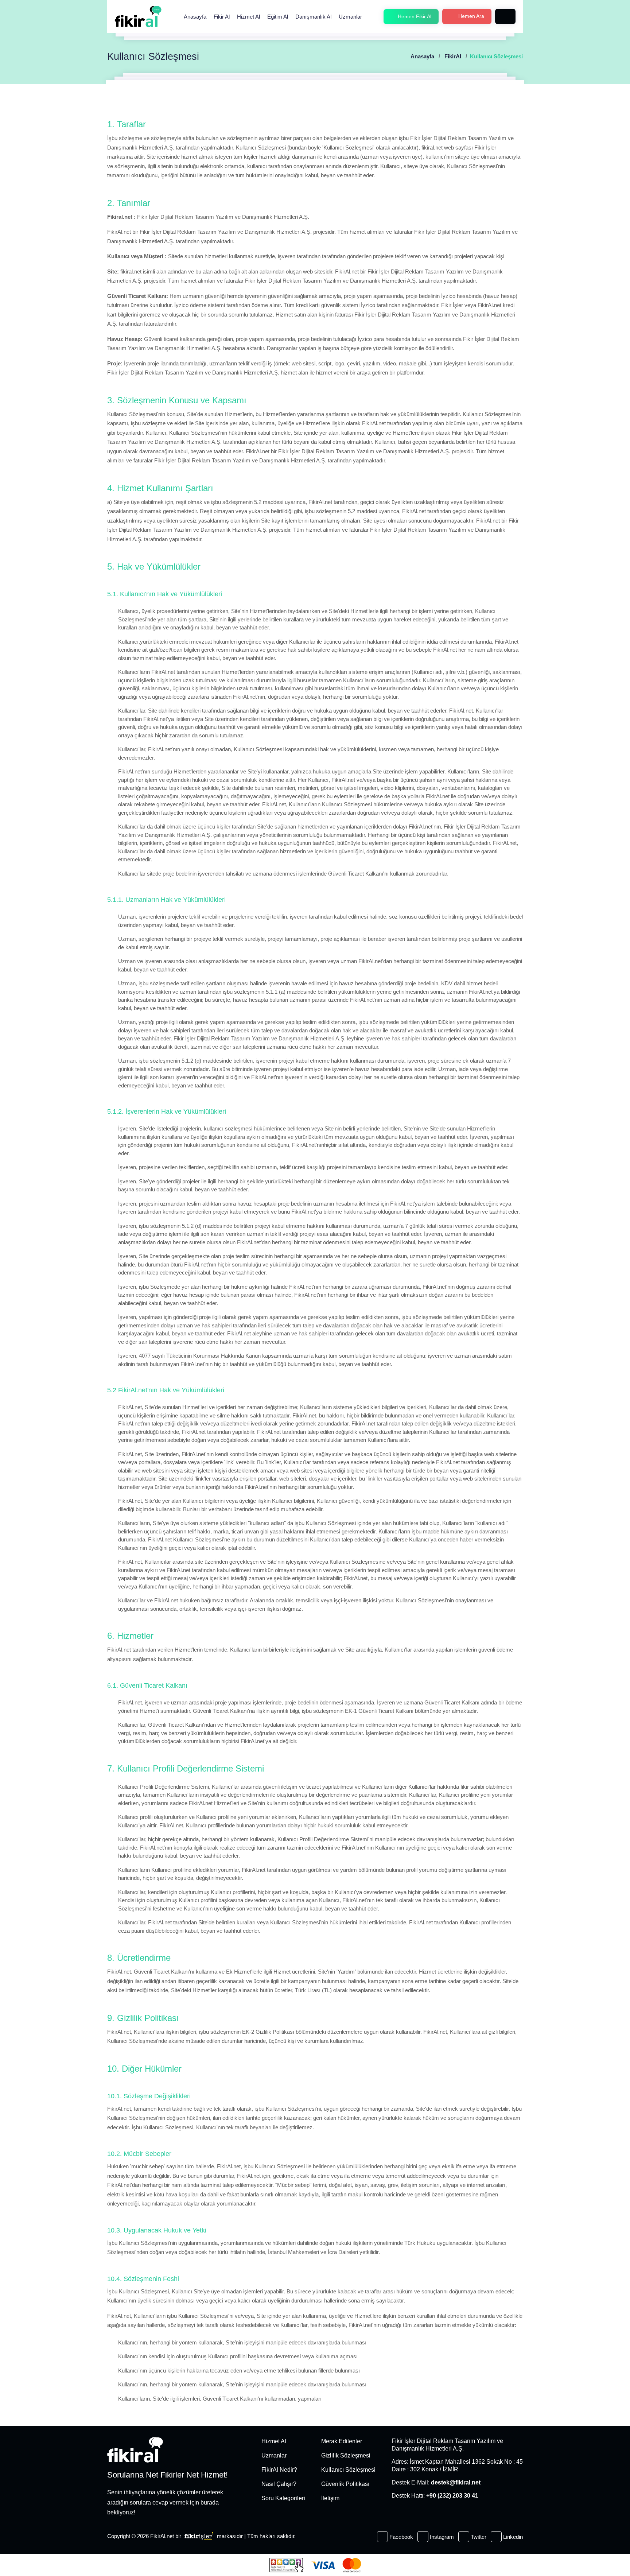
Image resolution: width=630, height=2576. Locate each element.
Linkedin (512, 2537)
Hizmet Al (248, 17)
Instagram (441, 2537)
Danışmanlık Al (313, 17)
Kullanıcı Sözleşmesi (348, 2470)
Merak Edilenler (342, 2441)
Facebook (400, 2537)
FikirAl (453, 56)
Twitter (478, 2537)
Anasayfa (195, 17)
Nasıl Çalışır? (279, 2484)
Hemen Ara (470, 16)
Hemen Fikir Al (414, 16)
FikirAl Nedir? (279, 2470)
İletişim (330, 2498)
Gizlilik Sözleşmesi (346, 2455)
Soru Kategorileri (283, 2498)
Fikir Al (222, 17)
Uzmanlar (350, 17)
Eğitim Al (278, 17)
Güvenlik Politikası (345, 2484)
